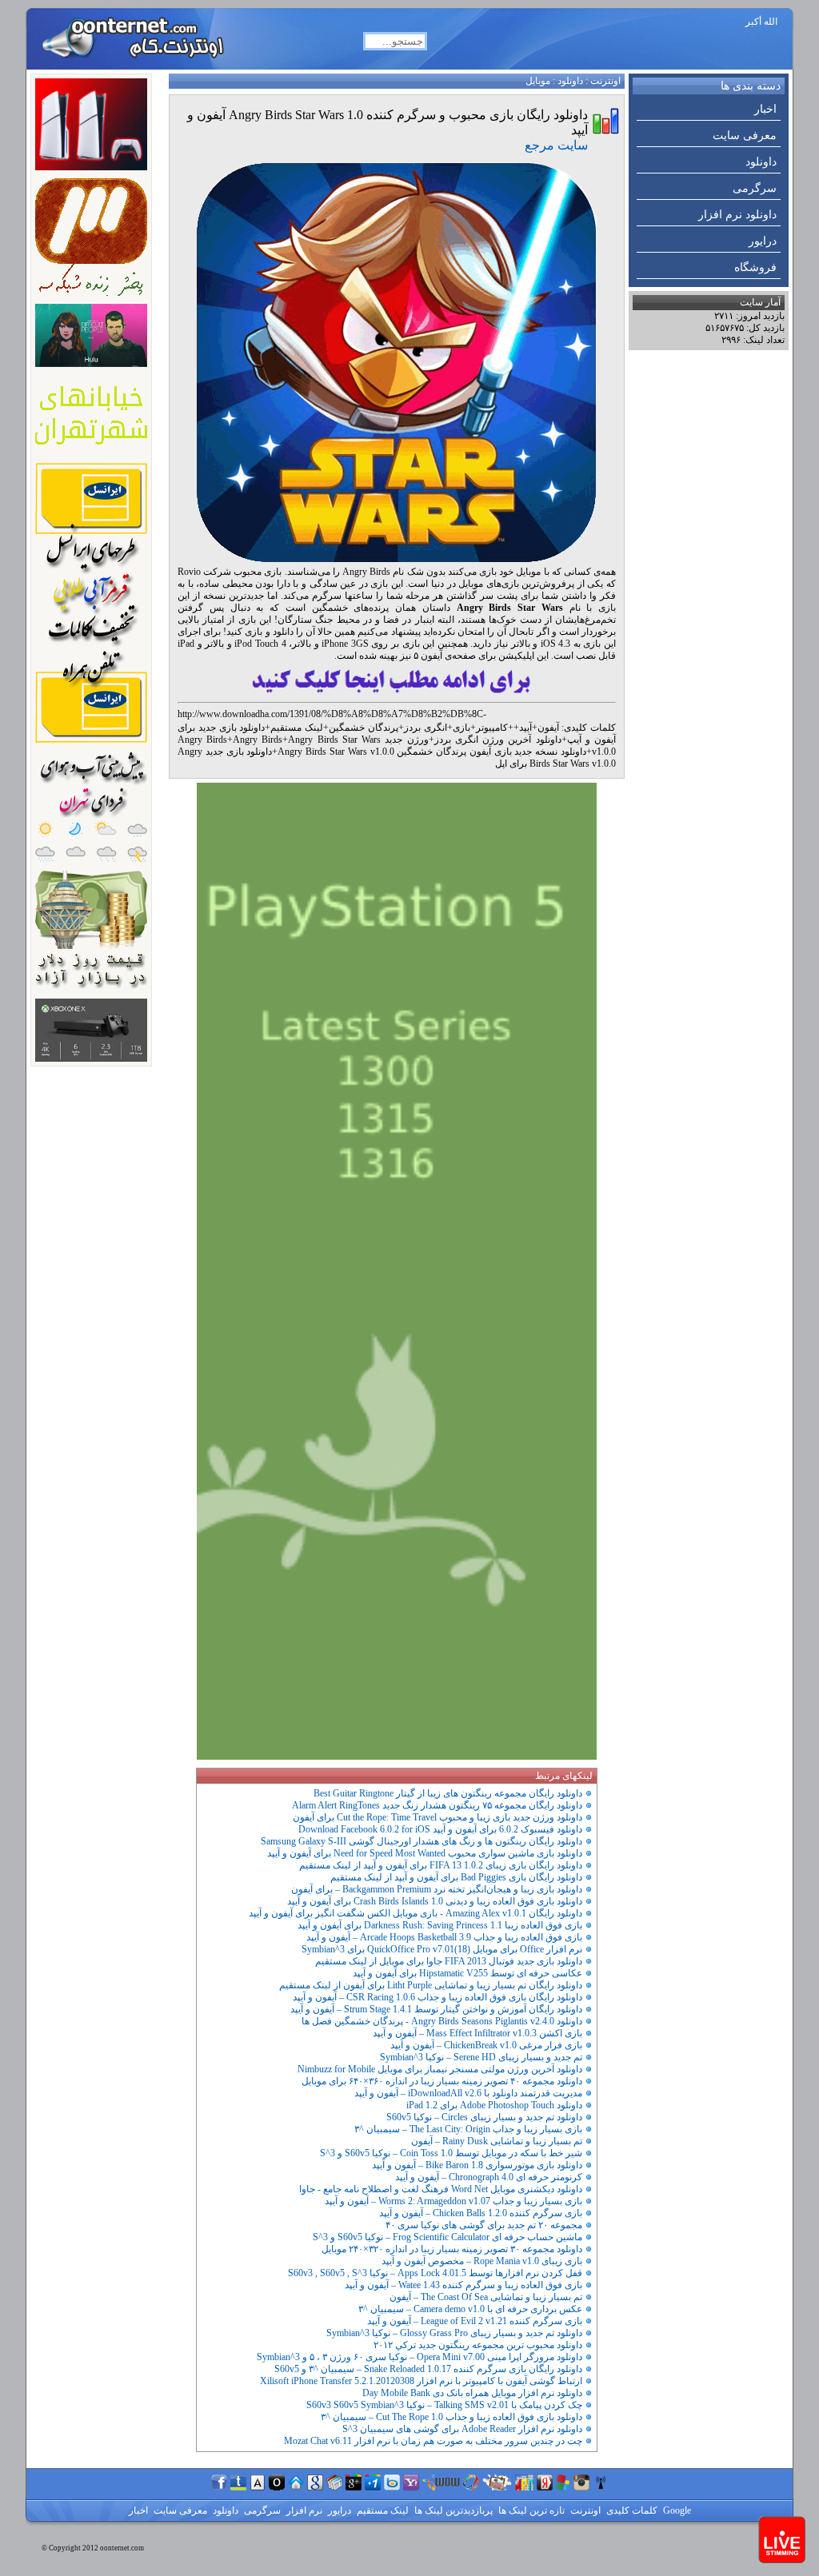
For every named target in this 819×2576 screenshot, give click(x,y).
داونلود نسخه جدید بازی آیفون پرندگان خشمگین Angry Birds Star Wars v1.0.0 (432, 752)
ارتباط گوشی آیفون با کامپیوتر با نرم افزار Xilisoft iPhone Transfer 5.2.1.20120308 (421, 2381)
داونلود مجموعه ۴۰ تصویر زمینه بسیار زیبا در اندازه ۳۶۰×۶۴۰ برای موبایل (442, 2081)
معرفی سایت (745, 136)
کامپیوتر (492, 728)
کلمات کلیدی (631, 2510)
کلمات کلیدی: (589, 728)
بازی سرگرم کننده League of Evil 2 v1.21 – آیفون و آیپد (475, 2321)
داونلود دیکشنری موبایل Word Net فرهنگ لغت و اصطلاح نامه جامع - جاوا (441, 2189)
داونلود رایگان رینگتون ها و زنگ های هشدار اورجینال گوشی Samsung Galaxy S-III (421, 1841)
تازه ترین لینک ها (530, 2510)
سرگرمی (755, 188)
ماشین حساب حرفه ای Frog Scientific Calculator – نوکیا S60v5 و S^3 (447, 2237)
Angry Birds (258, 740)
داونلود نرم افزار (737, 215)
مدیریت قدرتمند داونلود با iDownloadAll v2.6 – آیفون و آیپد (468, 2093)
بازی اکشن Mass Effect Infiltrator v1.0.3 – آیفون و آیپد (477, 2033)
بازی (461, 728)
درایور (763, 241)
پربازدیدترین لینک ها (452, 2510)
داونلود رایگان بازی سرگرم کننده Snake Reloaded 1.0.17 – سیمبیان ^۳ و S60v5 (428, 2369)
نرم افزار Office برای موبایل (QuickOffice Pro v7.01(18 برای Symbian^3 (442, 1949)
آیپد (525, 728)
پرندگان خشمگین (364, 728)
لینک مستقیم (297, 728)
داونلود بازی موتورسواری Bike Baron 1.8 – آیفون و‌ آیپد (477, 2165)
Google (676, 2510)
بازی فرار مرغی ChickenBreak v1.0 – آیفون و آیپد (486, 2045)
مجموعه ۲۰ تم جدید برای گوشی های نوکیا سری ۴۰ (484, 2225)
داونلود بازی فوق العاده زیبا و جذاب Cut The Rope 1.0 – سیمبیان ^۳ (451, 2417)
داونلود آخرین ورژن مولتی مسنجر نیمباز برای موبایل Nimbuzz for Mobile (440, 2069)
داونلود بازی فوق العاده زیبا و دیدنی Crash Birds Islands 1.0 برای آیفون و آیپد (435, 1901)
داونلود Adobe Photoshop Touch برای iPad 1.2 (494, 2105)
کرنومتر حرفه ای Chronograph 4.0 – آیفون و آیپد (489, 2177)
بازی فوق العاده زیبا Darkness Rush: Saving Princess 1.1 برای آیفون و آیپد (440, 1925)
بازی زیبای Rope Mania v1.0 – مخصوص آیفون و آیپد (482, 2261)
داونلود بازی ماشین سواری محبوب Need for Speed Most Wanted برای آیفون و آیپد (425, 1853)
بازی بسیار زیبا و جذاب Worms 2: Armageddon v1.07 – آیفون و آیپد (453, 2201)
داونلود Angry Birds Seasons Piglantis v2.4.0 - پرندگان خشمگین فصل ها (442, 2021)
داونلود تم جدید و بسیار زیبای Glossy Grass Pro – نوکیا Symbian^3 (454, 2333)
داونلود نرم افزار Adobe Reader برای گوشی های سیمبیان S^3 (462, 2429)
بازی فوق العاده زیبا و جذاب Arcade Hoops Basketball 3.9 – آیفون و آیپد (444, 1937)
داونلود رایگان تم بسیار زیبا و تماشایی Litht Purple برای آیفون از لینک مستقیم (431, 1985)
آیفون (548, 728)
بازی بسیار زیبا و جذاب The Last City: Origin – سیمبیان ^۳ (468, 2129)
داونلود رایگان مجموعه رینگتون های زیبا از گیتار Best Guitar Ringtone (448, 1793)
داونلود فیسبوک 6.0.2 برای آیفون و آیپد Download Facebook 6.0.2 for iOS (440, 1829)
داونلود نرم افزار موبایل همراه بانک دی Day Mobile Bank (472, 2393)
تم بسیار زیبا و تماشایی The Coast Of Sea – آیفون (486, 2297)
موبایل (538, 81)
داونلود (761, 162)
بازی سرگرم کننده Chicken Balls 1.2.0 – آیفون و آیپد (481, 2213)
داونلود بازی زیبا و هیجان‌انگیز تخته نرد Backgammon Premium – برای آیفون (437, 1889)
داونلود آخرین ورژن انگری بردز (498, 740)
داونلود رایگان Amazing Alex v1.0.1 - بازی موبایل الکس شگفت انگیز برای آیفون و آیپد (415, 1913)
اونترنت (605, 81)
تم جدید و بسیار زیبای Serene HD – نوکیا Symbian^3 (481, 2057)
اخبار (765, 109)
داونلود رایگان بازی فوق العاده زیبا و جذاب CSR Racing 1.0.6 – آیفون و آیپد (437, 1997)
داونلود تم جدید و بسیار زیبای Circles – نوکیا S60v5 (484, 2117)
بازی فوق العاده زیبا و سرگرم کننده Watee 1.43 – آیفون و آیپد (463, 2285)
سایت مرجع (556, 145)
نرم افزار (303, 2510)
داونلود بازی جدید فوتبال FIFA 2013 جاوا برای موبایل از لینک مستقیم (449, 1961)
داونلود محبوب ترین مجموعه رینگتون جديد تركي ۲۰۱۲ (478, 2345)
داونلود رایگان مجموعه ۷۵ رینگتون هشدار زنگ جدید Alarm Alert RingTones (437, 1805)
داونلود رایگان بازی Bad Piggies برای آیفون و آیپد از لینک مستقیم (456, 1877)
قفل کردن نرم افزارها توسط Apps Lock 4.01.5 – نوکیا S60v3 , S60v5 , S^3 (435, 2273)
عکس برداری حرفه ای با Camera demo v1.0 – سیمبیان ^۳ (470, 2309)
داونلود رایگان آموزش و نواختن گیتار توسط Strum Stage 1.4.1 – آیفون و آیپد (436, 2009)
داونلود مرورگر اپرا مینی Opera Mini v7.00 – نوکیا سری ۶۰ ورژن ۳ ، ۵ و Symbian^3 (419, 2357)
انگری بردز (425, 728)
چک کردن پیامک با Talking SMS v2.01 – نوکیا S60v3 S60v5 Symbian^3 (444, 2405)
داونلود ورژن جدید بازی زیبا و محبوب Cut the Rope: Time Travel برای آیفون (437, 1817)
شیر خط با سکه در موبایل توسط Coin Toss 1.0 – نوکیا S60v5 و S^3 (451, 2153)
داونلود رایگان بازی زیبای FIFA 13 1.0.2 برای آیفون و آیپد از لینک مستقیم (441, 1865)
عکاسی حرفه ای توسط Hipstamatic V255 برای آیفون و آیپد (467, 1973)
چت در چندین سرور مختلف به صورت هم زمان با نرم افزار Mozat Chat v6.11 (433, 2441)
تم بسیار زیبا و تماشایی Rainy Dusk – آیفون (497, 2141)
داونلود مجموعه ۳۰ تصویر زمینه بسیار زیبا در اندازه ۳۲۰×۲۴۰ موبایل (452, 2249)
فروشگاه (755, 267)
